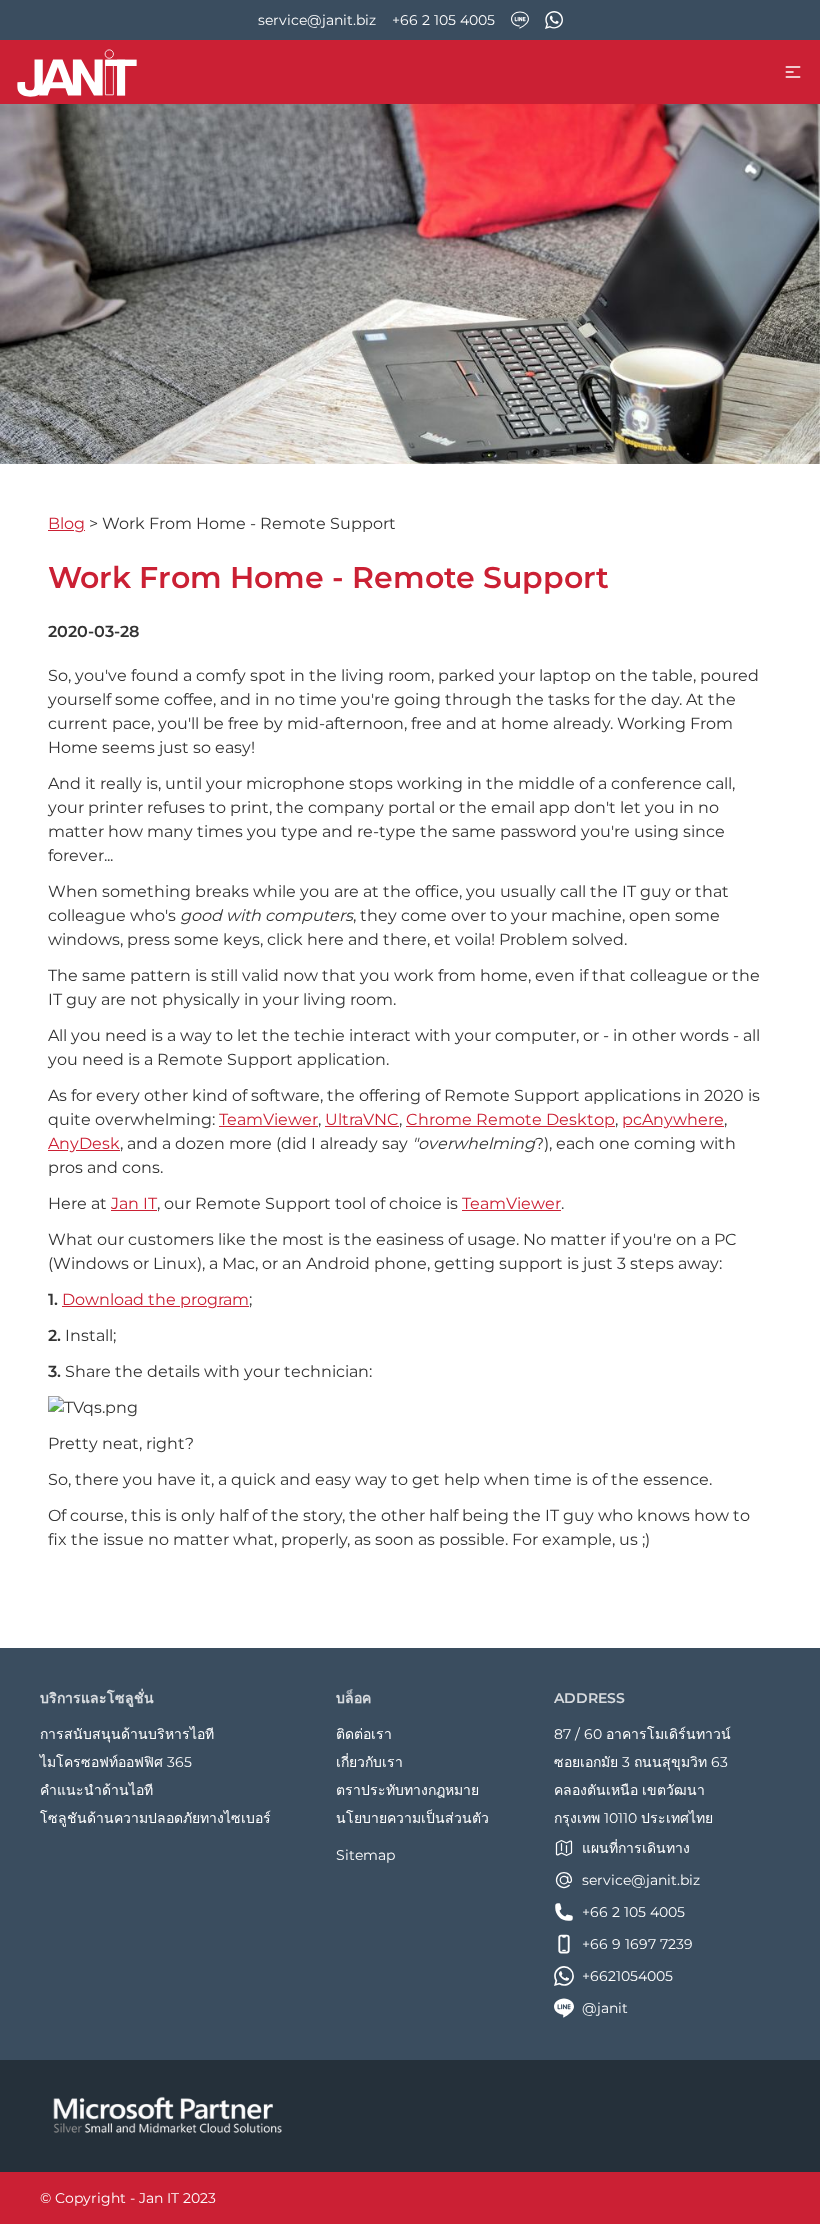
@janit (605, 2008)
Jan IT (134, 1203)
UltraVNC (362, 1119)
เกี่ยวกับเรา (369, 1762)
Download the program (155, 1299)
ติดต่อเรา (364, 1734)
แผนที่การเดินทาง (636, 1848)
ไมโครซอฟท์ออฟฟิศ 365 (116, 1762)
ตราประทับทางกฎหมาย (407, 1790)
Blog (66, 523)
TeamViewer (268, 1119)
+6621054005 (627, 1976)
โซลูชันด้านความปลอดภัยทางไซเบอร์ (155, 1818)
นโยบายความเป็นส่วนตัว (412, 1818)
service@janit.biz (317, 20)
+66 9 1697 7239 (637, 1944)
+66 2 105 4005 (443, 20)
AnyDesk (84, 1143)
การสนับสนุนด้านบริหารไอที (127, 1734)
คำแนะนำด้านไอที (96, 1790)
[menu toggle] (793, 72)
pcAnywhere (673, 1119)
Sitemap (365, 1855)
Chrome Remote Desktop (510, 1119)
